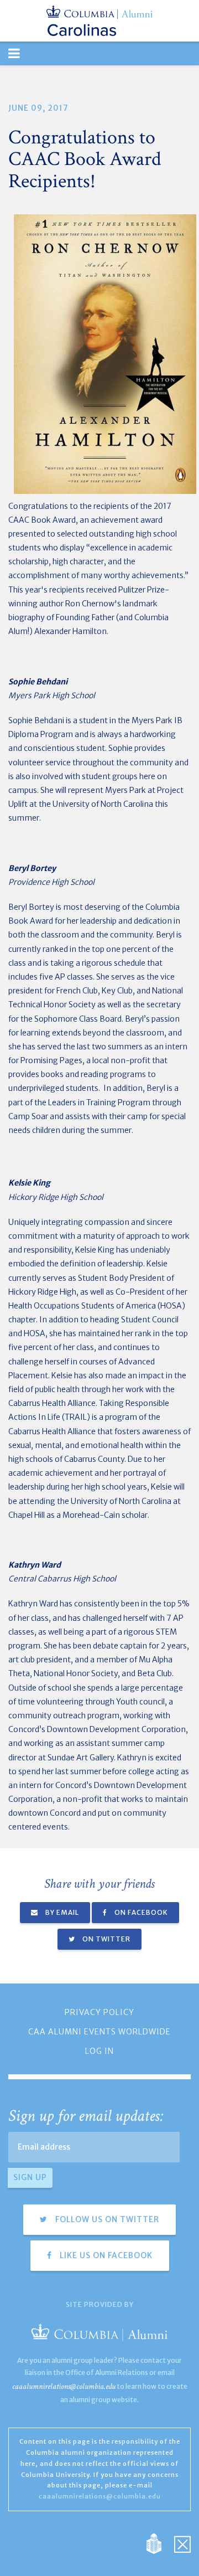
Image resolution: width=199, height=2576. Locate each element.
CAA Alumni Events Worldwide (99, 2032)
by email (61, 1912)
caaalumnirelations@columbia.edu (64, 2386)
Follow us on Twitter (106, 2219)
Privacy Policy (99, 2012)
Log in (99, 2051)
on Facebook (140, 1912)
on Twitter (106, 1939)
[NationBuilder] (159, 2543)
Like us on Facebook (105, 2255)
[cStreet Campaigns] (182, 2543)
